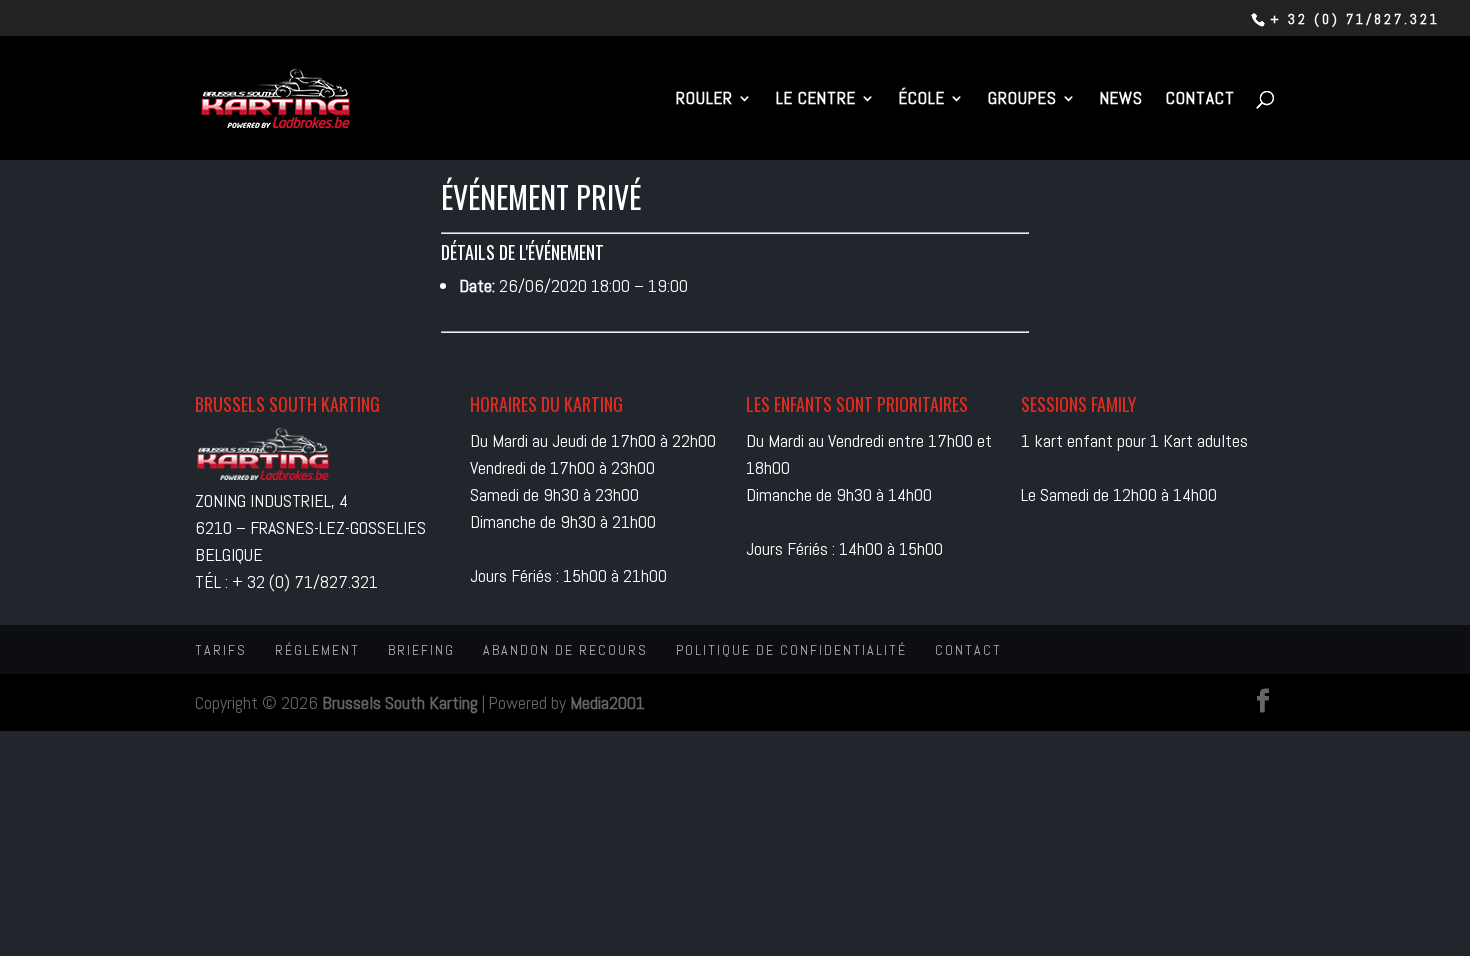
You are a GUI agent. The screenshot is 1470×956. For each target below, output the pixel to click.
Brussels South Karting (400, 702)
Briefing (421, 650)
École (922, 100)
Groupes (1022, 100)
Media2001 (607, 702)
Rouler (704, 100)
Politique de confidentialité (791, 650)
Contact (1200, 100)
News (1121, 100)
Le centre (816, 100)
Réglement (317, 650)
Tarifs (221, 650)
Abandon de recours (565, 650)
